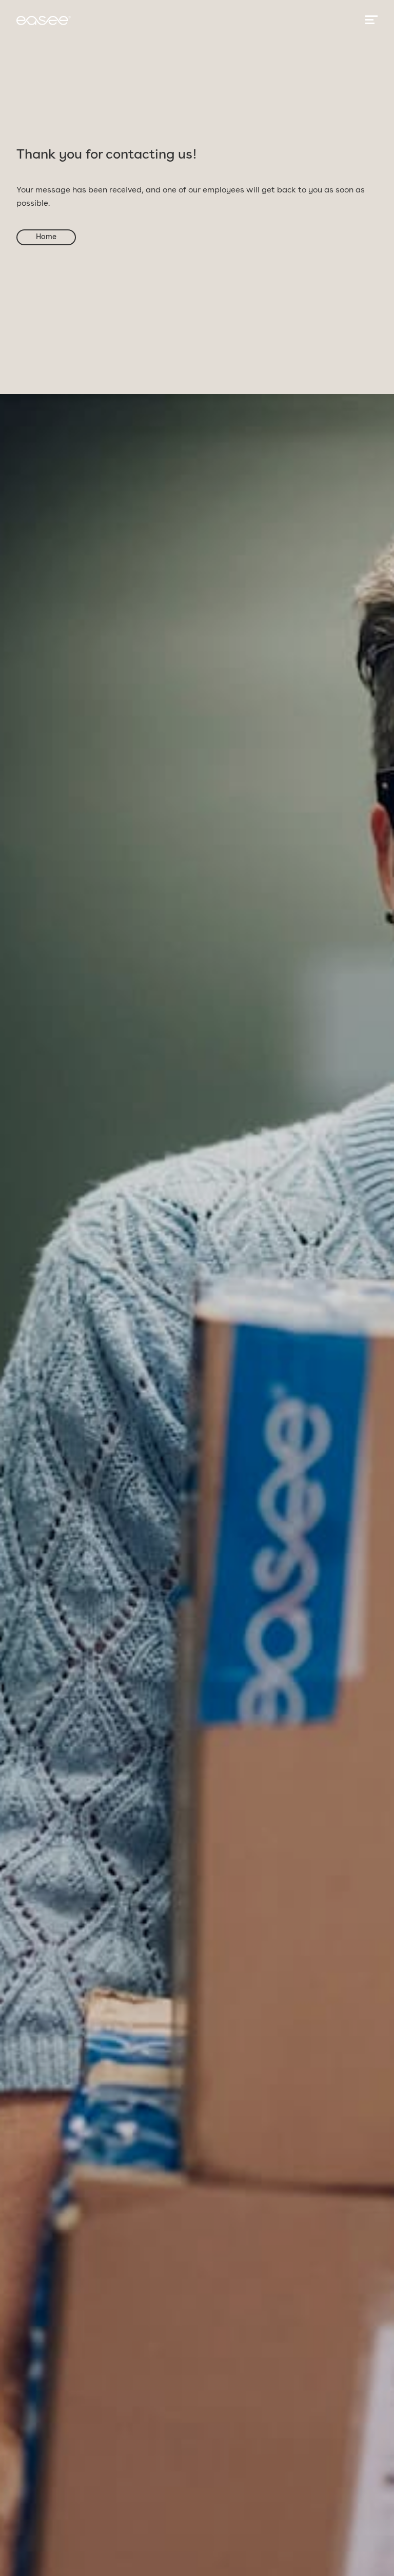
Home (46, 237)
